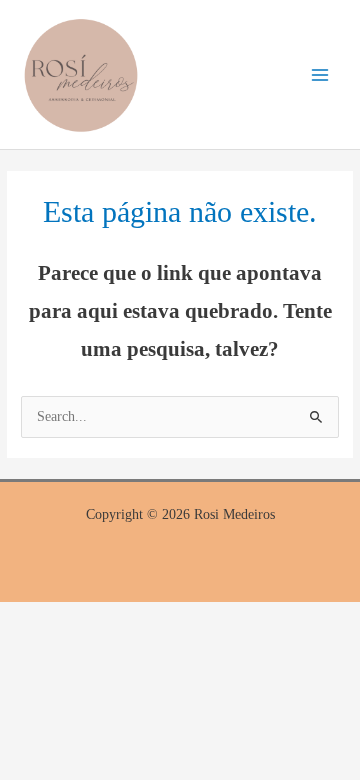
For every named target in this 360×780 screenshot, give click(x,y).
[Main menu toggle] (320, 74)
